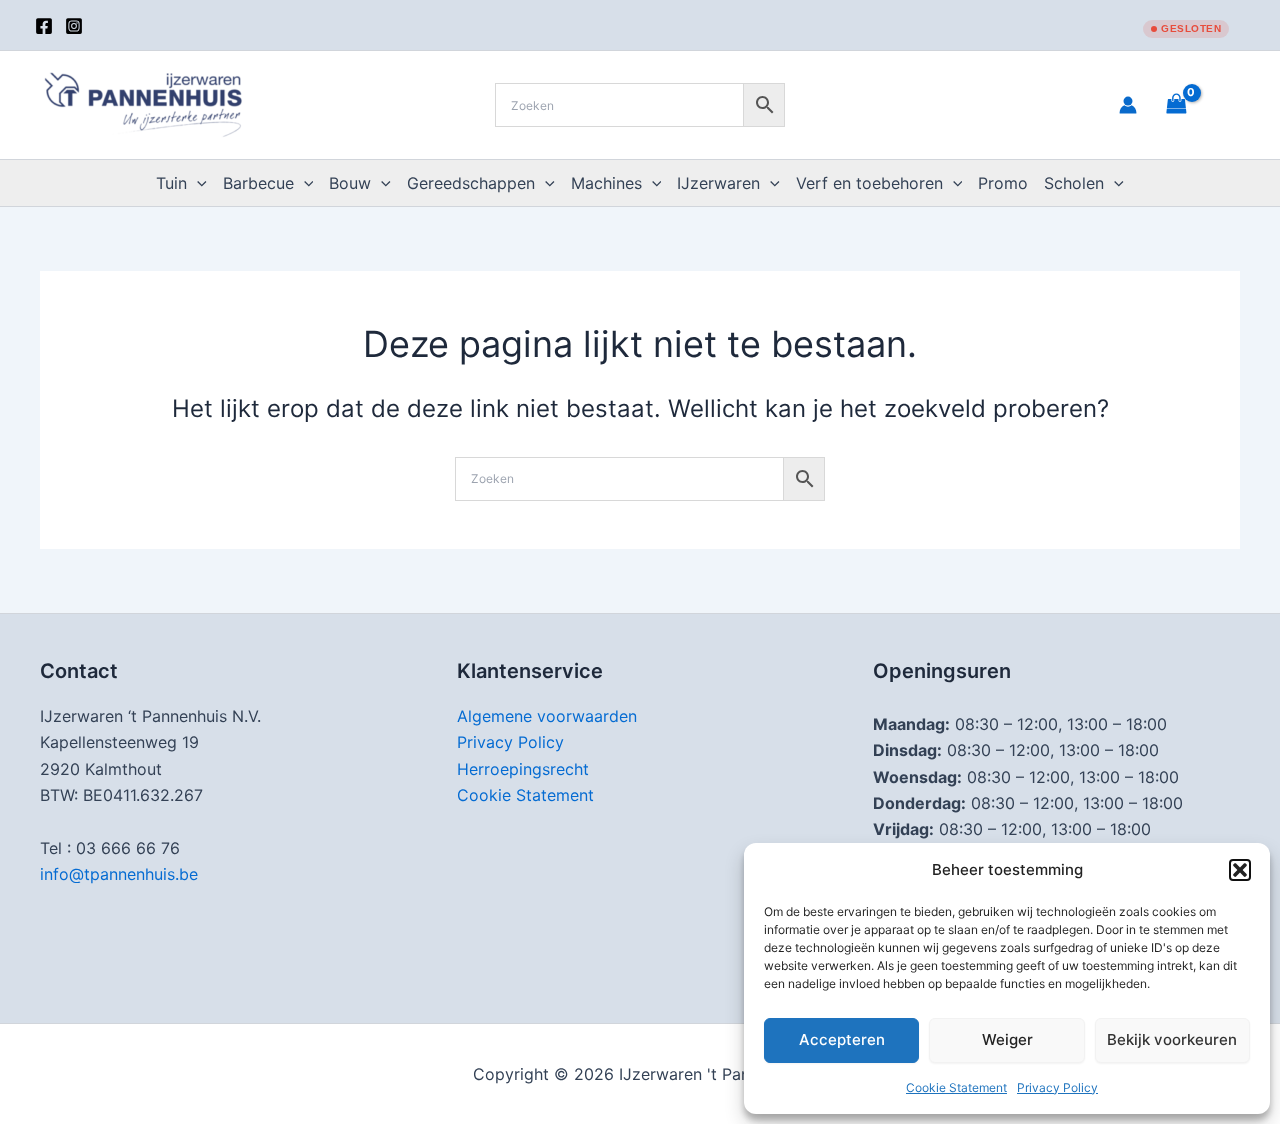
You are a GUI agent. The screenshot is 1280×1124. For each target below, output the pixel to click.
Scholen (1074, 183)
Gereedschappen (471, 183)
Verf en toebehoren (869, 183)
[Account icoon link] (1128, 105)
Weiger (1007, 1039)
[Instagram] (74, 26)
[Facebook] (44, 26)
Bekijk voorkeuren (1172, 1039)
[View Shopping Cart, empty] (1201, 104)
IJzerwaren (718, 183)
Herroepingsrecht (523, 769)
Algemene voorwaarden (547, 716)
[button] (1240, 870)
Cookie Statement (956, 1087)
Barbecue (258, 183)
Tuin (171, 183)
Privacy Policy (1057, 1087)
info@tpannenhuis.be (119, 874)
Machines (606, 183)
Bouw (350, 183)
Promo (1003, 183)
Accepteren (842, 1039)
